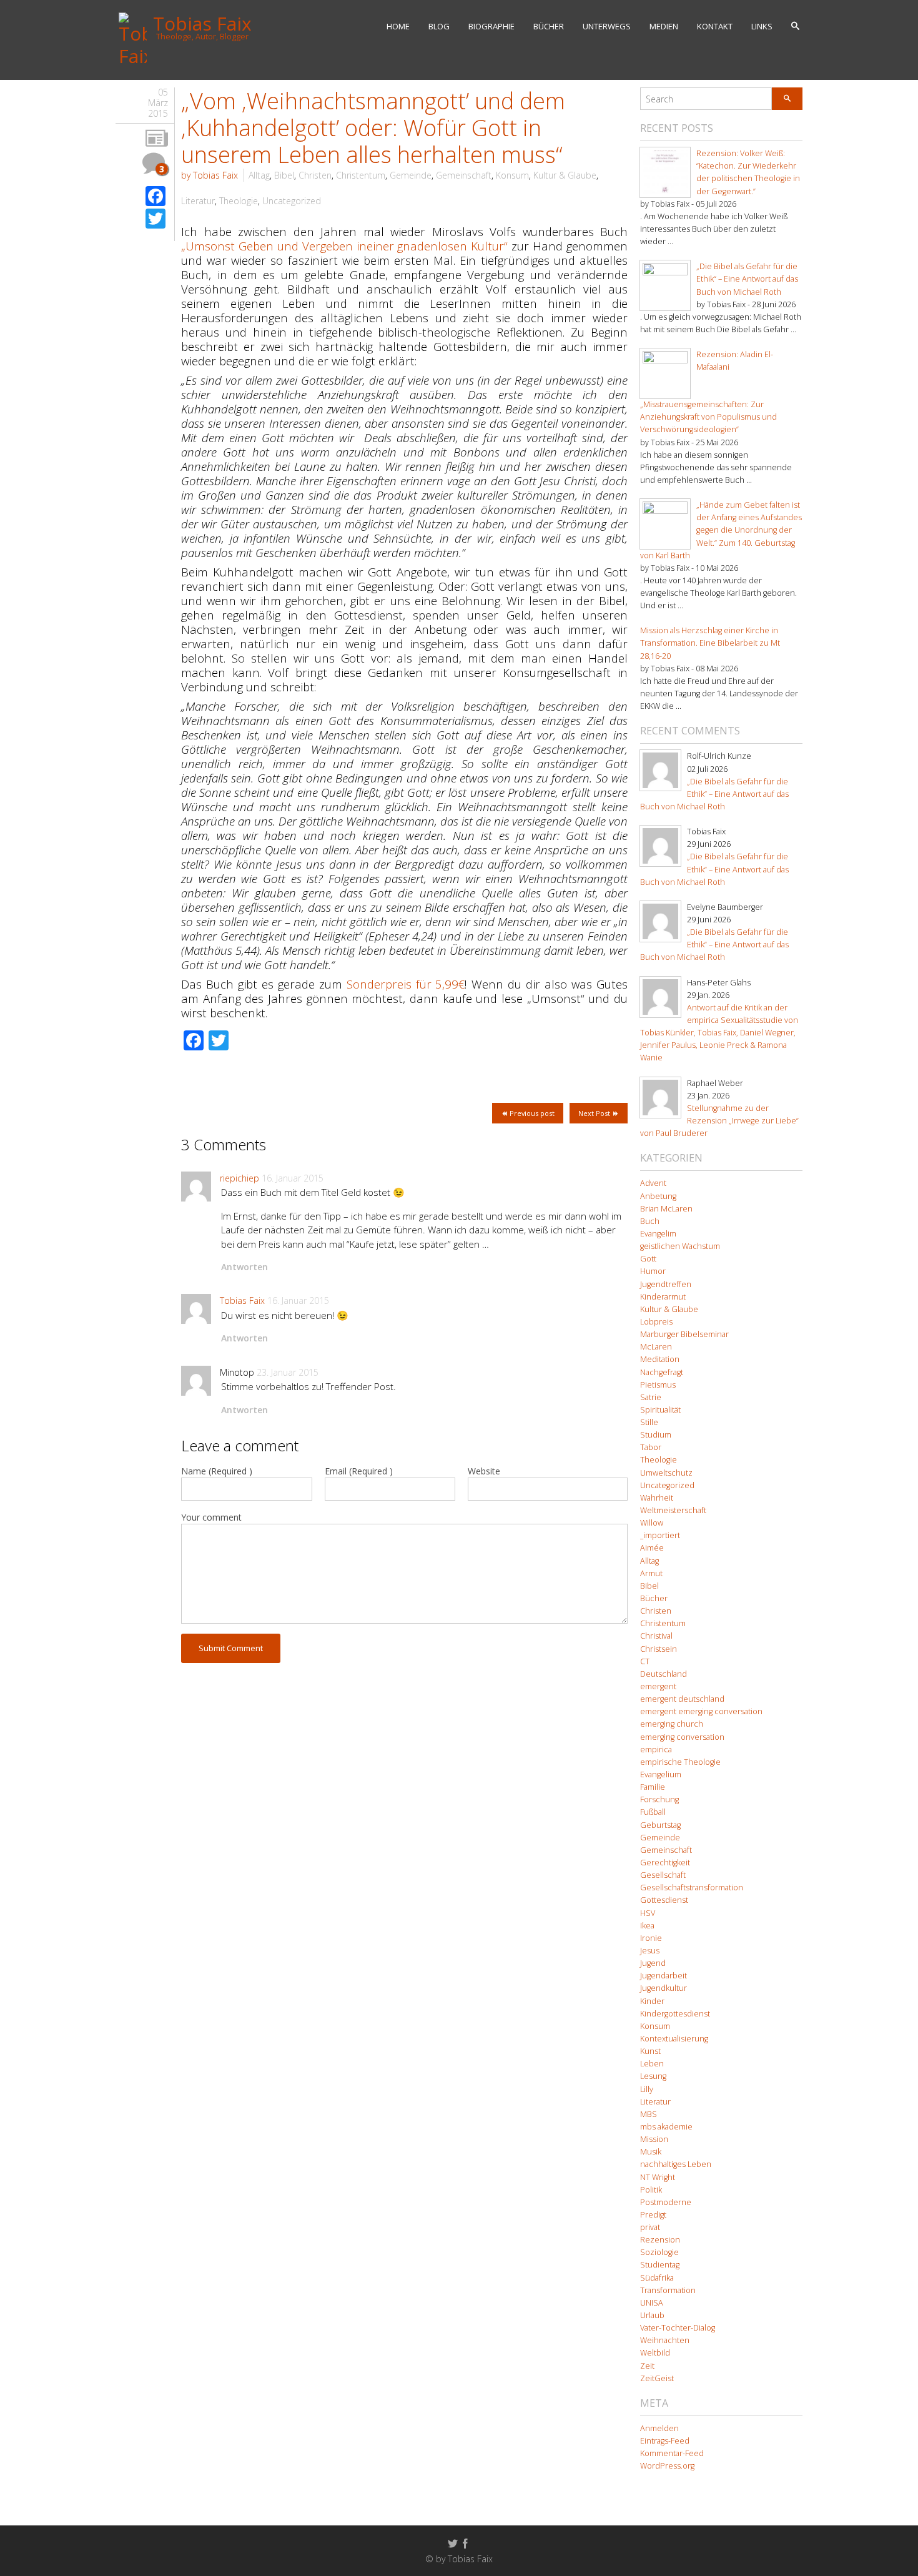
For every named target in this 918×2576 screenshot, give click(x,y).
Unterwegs (607, 26)
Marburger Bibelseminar (684, 1334)
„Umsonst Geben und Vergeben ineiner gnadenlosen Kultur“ (344, 246)
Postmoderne (666, 2202)
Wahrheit (657, 1498)
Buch (650, 1221)
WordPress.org (667, 2466)
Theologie (239, 201)
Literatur (198, 201)
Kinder (652, 2001)
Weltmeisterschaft (673, 1510)
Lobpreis (656, 1322)
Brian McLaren (666, 1209)
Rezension (660, 2240)
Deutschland (664, 1674)
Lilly (647, 2089)
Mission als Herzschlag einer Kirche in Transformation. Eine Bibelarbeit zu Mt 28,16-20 (710, 643)
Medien (664, 26)
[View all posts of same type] (157, 139)
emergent (658, 1686)
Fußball (653, 1812)
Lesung (653, 2076)
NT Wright (658, 2177)
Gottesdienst (664, 1900)
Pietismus (658, 1385)
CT (645, 1661)
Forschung (659, 1799)
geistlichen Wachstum (680, 1246)
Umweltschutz (666, 1473)
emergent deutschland (682, 1699)
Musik (651, 2152)
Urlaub (652, 2315)
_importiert (660, 1535)
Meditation (660, 1359)
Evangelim (658, 1234)
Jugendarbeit (664, 1976)
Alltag (259, 175)
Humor (653, 1271)
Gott (648, 1259)
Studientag (660, 2265)
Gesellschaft (663, 1875)
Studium (656, 1435)
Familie (653, 1787)
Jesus (650, 1951)
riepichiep (239, 1178)
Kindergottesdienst (675, 2014)
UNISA (652, 2303)
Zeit (647, 2366)
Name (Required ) (217, 1471)
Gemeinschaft (464, 175)
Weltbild (655, 2353)
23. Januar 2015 (288, 1372)
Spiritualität (660, 1410)
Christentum (361, 175)
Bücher (549, 26)
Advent (653, 1183)
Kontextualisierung (674, 2039)
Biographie (491, 26)
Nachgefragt (662, 1372)
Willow (652, 1523)
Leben (652, 2064)
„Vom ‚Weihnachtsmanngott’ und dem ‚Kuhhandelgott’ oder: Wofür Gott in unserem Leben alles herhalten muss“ (373, 128)
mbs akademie (666, 2127)
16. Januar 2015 (293, 1178)
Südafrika (657, 2278)
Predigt (653, 2215)
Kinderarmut (663, 1297)
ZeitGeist (657, 2378)
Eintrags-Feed (665, 2441)
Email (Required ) (359, 1471)
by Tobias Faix (210, 175)
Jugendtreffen (666, 1284)
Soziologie (659, 2252)
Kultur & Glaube (565, 175)
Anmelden (659, 2428)
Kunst (650, 2051)
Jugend (653, 1963)
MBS (649, 2114)
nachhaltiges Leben (676, 2164)
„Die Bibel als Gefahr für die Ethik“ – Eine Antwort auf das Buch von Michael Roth (747, 279)
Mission (654, 2139)
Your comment (211, 1517)
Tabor (651, 1447)
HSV (648, 1913)
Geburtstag (660, 1825)
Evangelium (661, 1774)
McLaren (656, 1347)
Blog (439, 26)
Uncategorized (292, 201)
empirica (656, 1749)
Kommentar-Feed (672, 2453)
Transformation (668, 2290)
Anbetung (658, 1196)
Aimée (652, 1548)
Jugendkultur (664, 1988)
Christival (656, 1636)
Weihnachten (665, 2340)
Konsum (512, 175)
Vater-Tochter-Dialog (678, 2328)
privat (650, 2227)
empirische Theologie (680, 1762)
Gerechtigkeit (665, 1863)
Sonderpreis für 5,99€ (406, 984)
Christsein (659, 1649)
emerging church (672, 1724)
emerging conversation (682, 1737)
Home (398, 26)
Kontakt (715, 26)
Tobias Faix (242, 1300)
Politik (651, 2190)
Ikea (647, 1926)
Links (762, 26)
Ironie (651, 1938)
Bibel (284, 175)
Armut (651, 1573)
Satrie (651, 1397)
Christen (315, 175)
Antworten (244, 1267)
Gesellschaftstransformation (692, 1888)
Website (484, 1471)
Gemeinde (411, 175)
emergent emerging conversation (701, 1711)
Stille (649, 1422)
